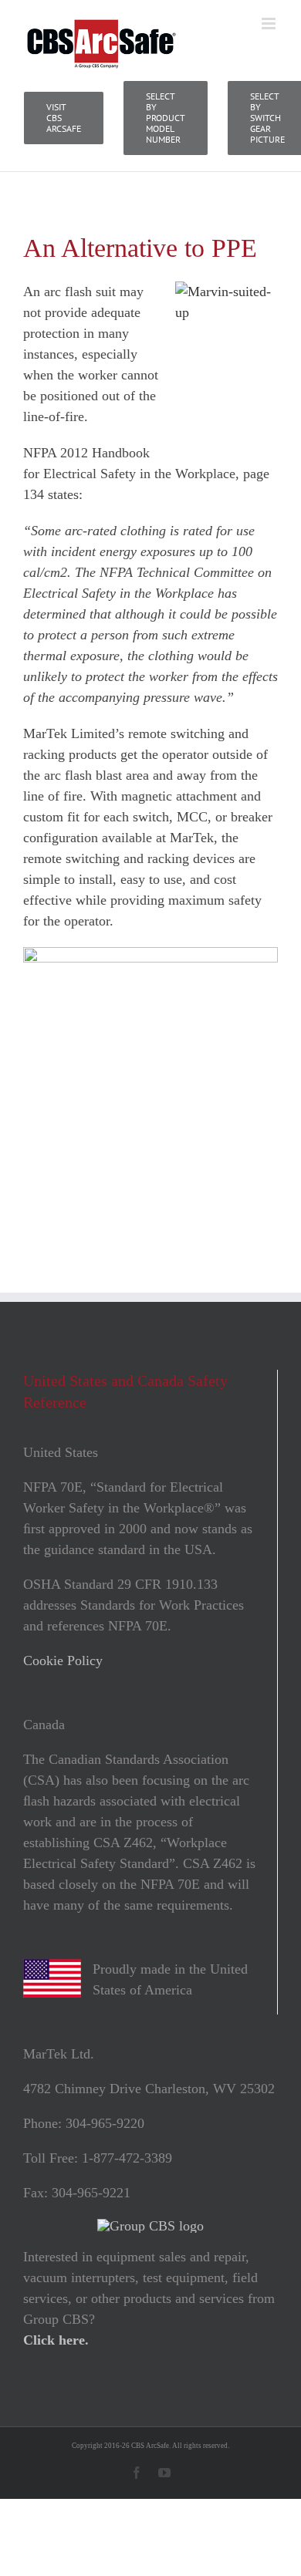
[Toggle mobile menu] (270, 24)
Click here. (56, 2340)
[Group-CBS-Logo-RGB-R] (150, 2226)
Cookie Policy (63, 1661)
